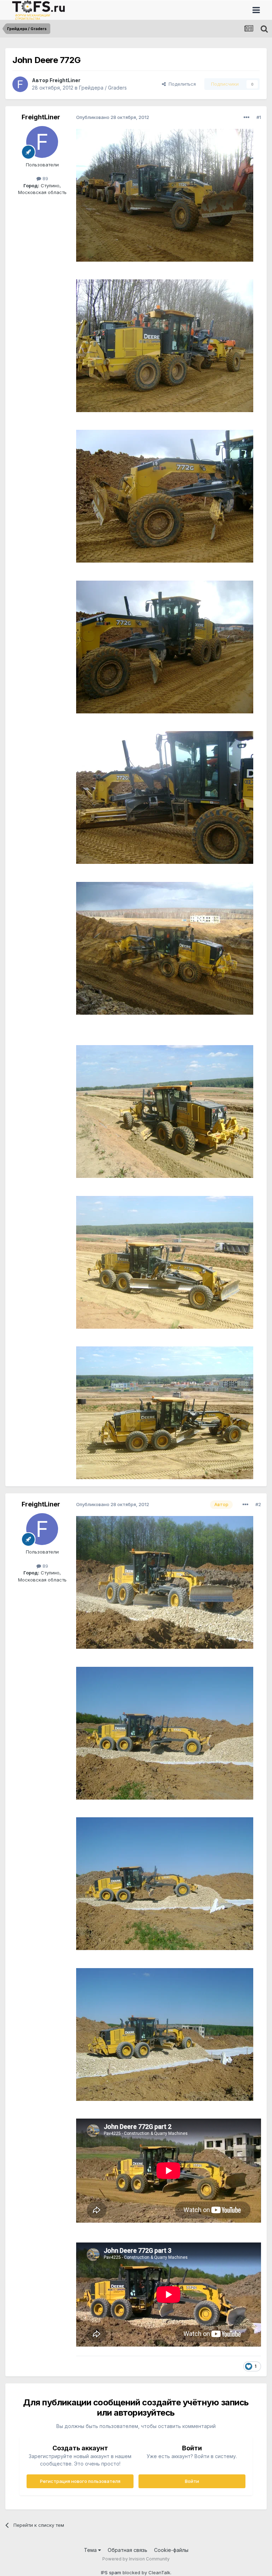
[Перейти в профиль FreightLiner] (20, 84)
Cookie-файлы (171, 2550)
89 (45, 178)
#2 (258, 1504)
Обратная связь (127, 2550)
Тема (91, 2550)
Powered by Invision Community (136, 2559)
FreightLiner (65, 80)
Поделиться (181, 84)
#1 (259, 117)
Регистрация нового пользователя (80, 2481)
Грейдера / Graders (103, 88)
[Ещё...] (246, 118)
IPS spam (111, 2572)
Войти (192, 2481)
